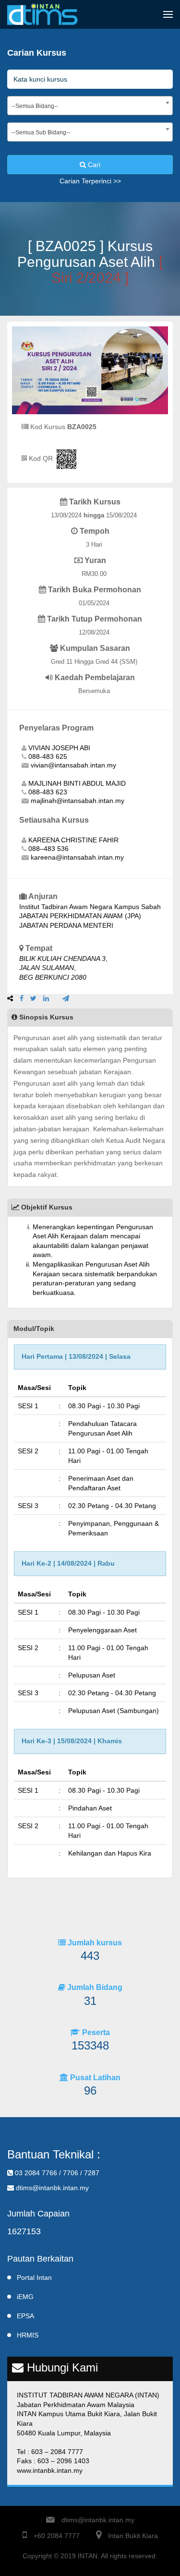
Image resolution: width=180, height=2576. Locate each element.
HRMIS (28, 2335)
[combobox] (90, 106)
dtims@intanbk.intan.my (98, 2520)
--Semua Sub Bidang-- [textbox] (41, 132)
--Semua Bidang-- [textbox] (35, 106)
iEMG (25, 2297)
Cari (93, 165)
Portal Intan (34, 2277)
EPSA (25, 2316)
